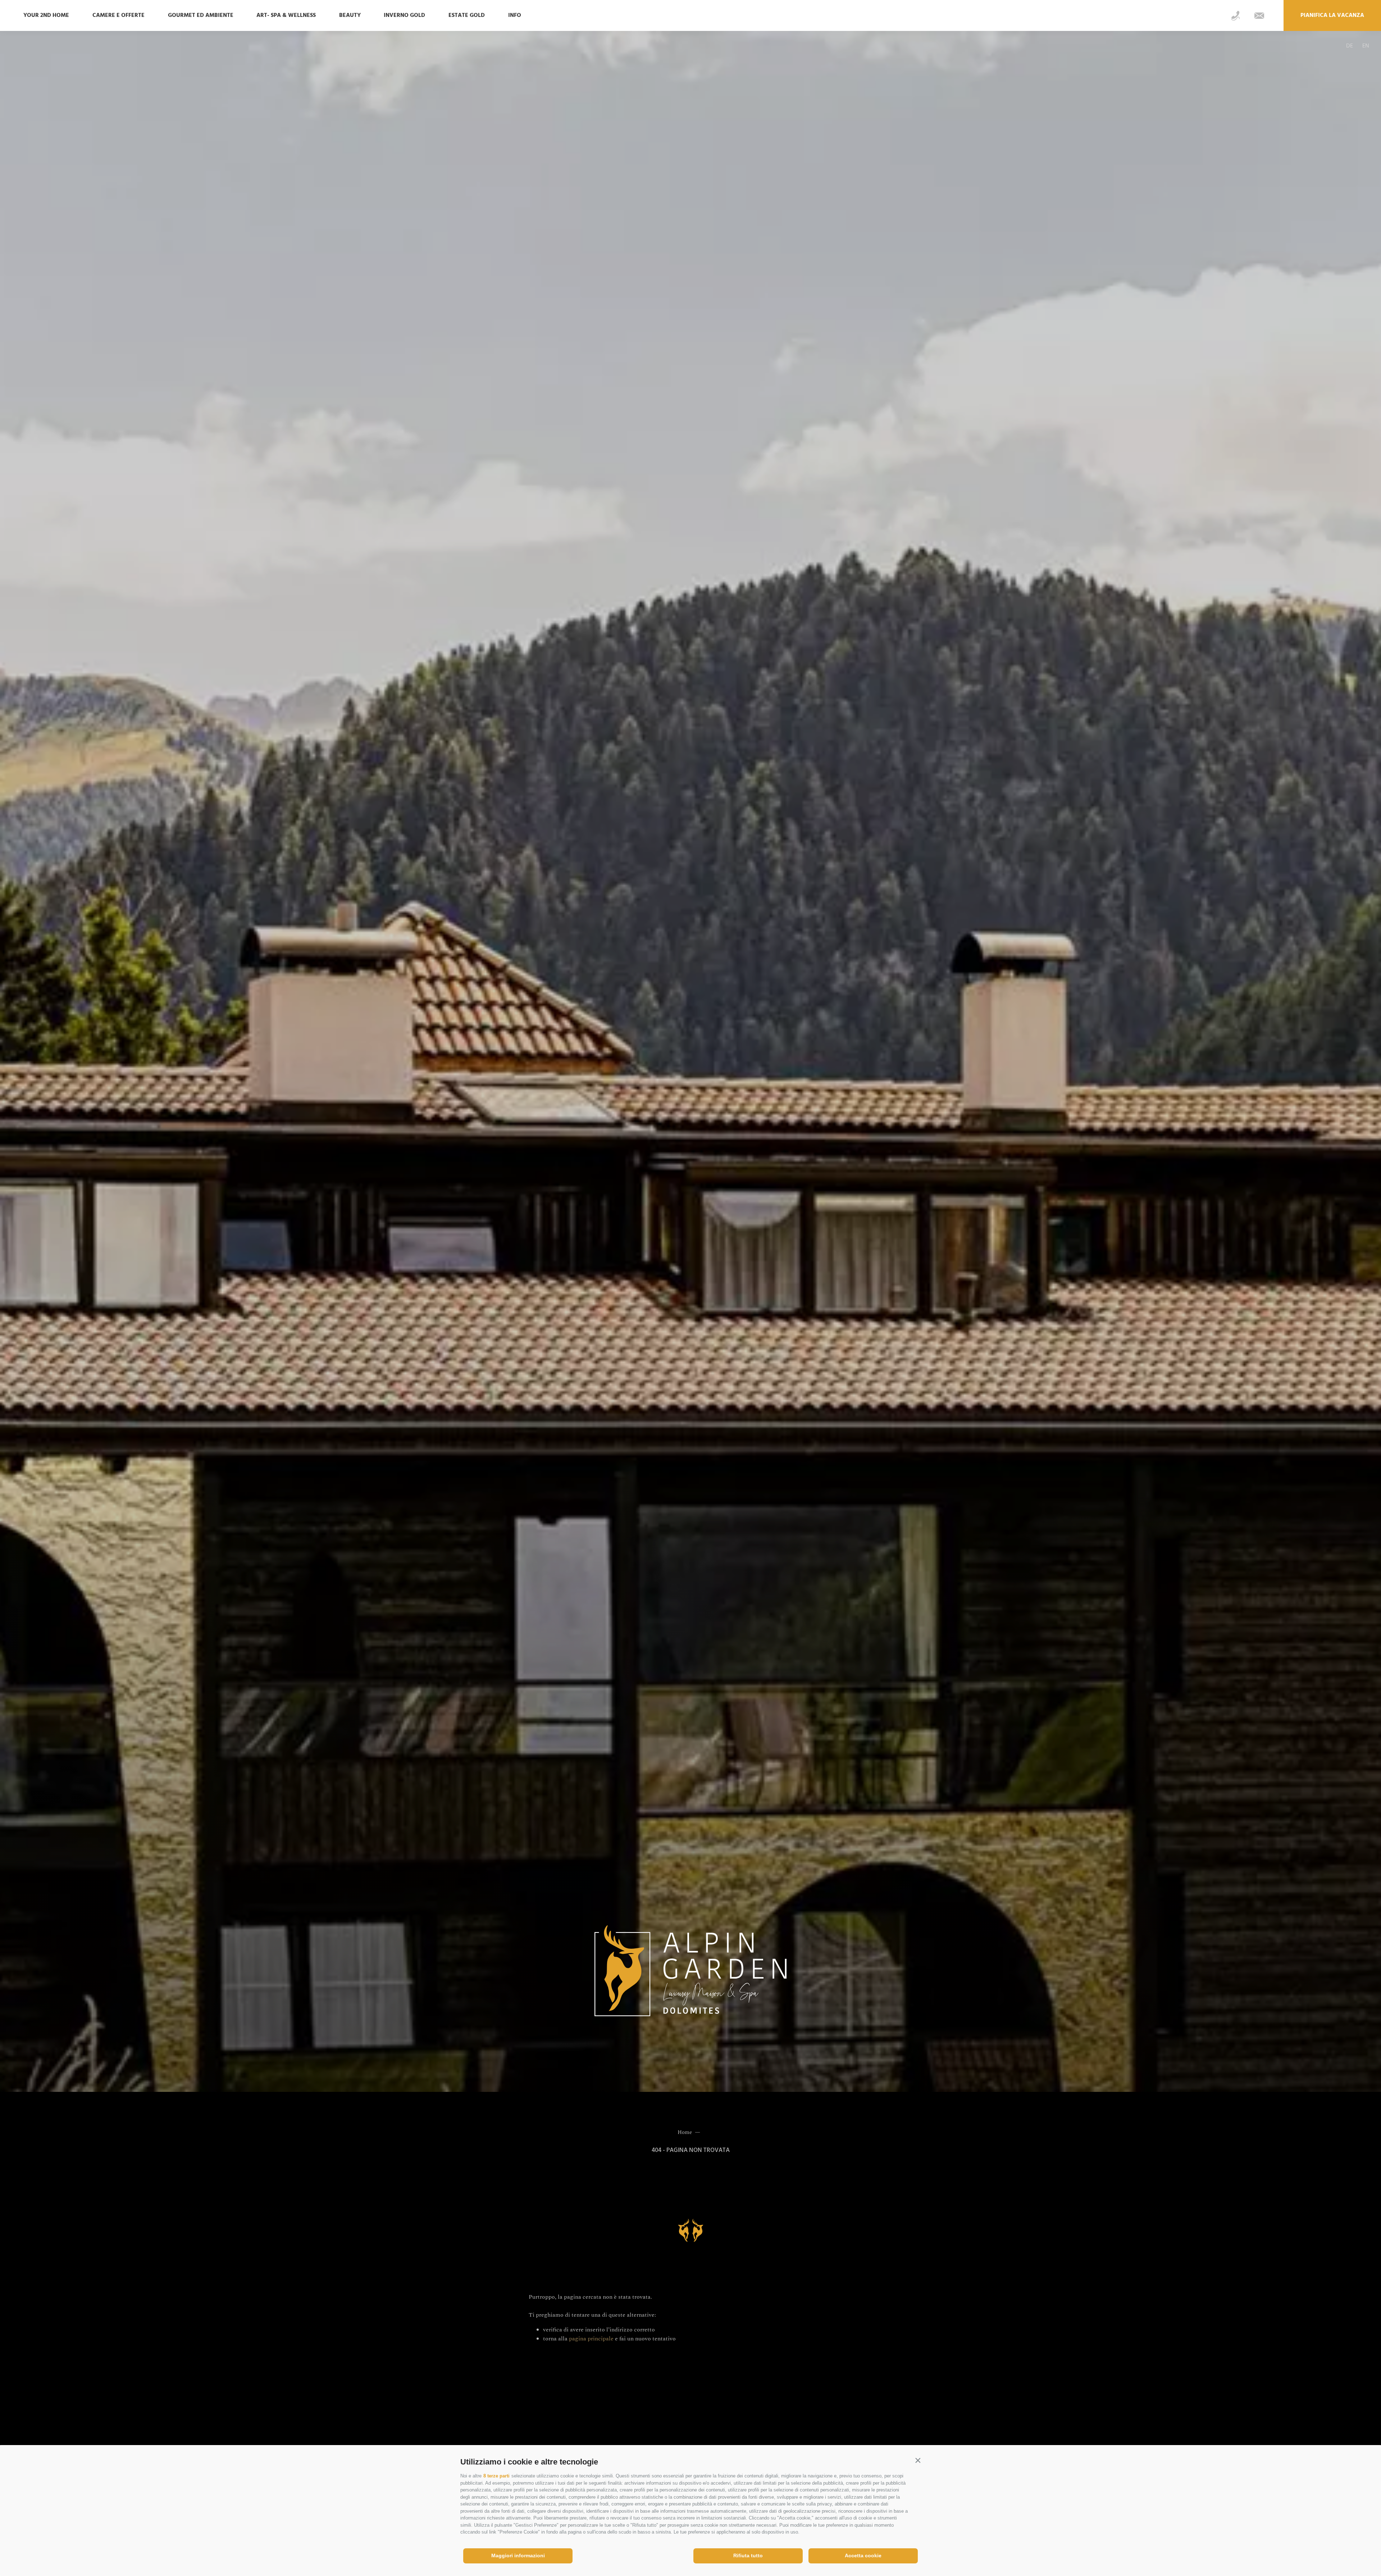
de (1350, 46)
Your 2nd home (46, 15)
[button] (918, 2460)
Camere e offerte (118, 15)
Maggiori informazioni (518, 2555)
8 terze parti (496, 2476)
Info (515, 15)
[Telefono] (1236, 16)
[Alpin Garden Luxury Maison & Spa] (690, 1972)
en (1366, 46)
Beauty (350, 15)
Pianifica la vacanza (1332, 15)
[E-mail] (1259, 16)
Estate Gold (467, 15)
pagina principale (591, 2339)
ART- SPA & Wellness (286, 15)
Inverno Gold (404, 15)
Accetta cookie (863, 2555)
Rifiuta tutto (748, 2555)
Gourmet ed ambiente (201, 15)
